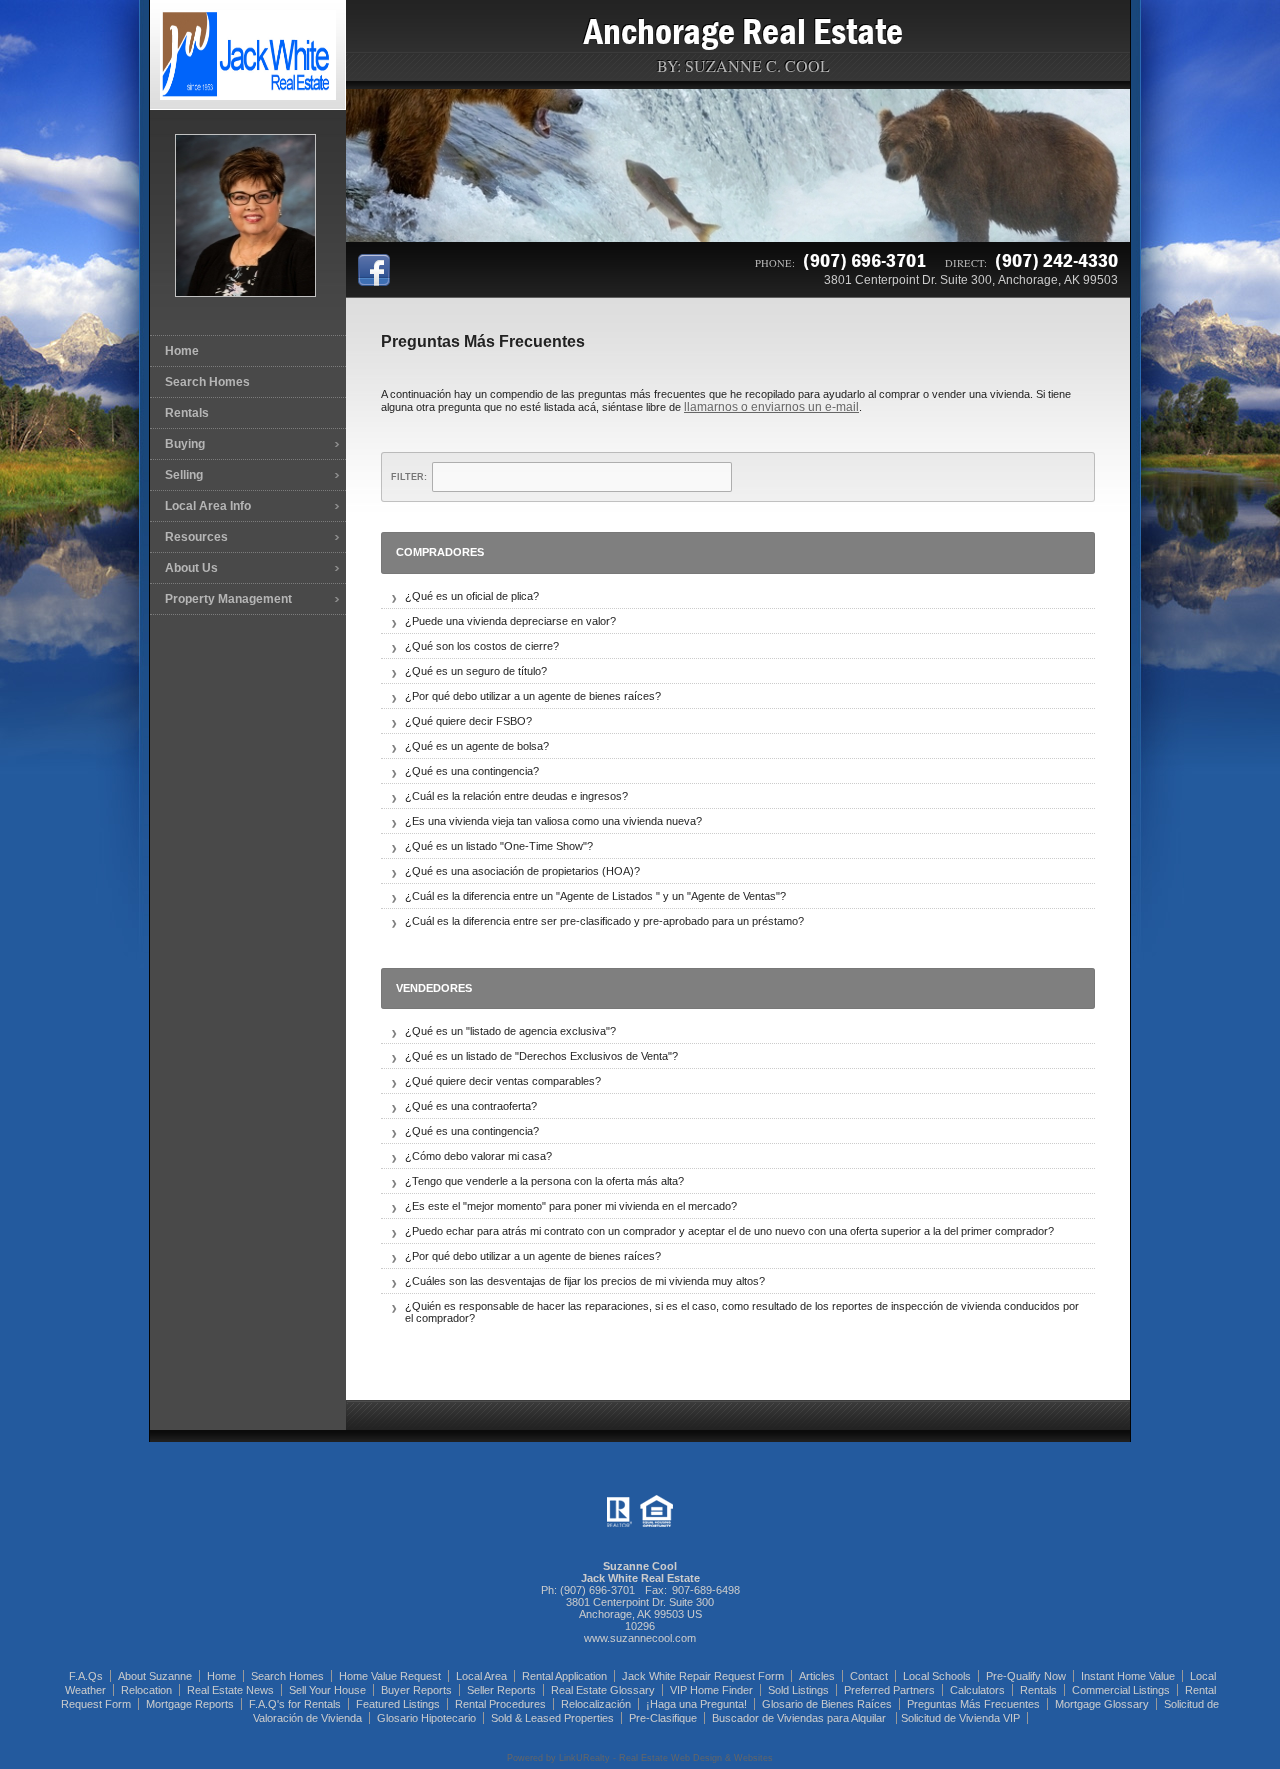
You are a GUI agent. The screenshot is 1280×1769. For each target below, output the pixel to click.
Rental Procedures (500, 1704)
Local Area (481, 1676)
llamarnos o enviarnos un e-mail (771, 407)
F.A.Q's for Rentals (295, 1704)
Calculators (977, 1690)
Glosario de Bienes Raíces (827, 1704)
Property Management (228, 599)
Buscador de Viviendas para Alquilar (800, 1718)
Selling (184, 475)
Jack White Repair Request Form (703, 1676)
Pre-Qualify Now (1026, 1676)
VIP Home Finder (711, 1690)
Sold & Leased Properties (552, 1718)
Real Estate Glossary (603, 1690)
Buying (185, 444)
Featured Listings (398, 1704)
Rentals (187, 413)
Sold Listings (798, 1690)
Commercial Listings (1121, 1690)
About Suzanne (155, 1676)
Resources (196, 537)
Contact (869, 1676)
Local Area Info (208, 506)
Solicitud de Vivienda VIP (960, 1718)
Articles (817, 1676)
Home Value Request (390, 1676)
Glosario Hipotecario (426, 1718)
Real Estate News (230, 1690)
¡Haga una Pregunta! (696, 1704)
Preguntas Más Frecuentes (973, 1704)
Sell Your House (327, 1690)
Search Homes (207, 382)
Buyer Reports (416, 1690)
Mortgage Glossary (1102, 1704)
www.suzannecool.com (640, 1638)
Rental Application (564, 1676)
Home (182, 351)
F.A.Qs (86, 1676)
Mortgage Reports (190, 1704)
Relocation (146, 1690)
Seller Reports (501, 1690)
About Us (191, 568)
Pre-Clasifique (663, 1718)
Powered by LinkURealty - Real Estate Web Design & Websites (640, 1758)
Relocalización (596, 1704)
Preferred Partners (889, 1690)
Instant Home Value (1128, 1676)
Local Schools (937, 1676)
